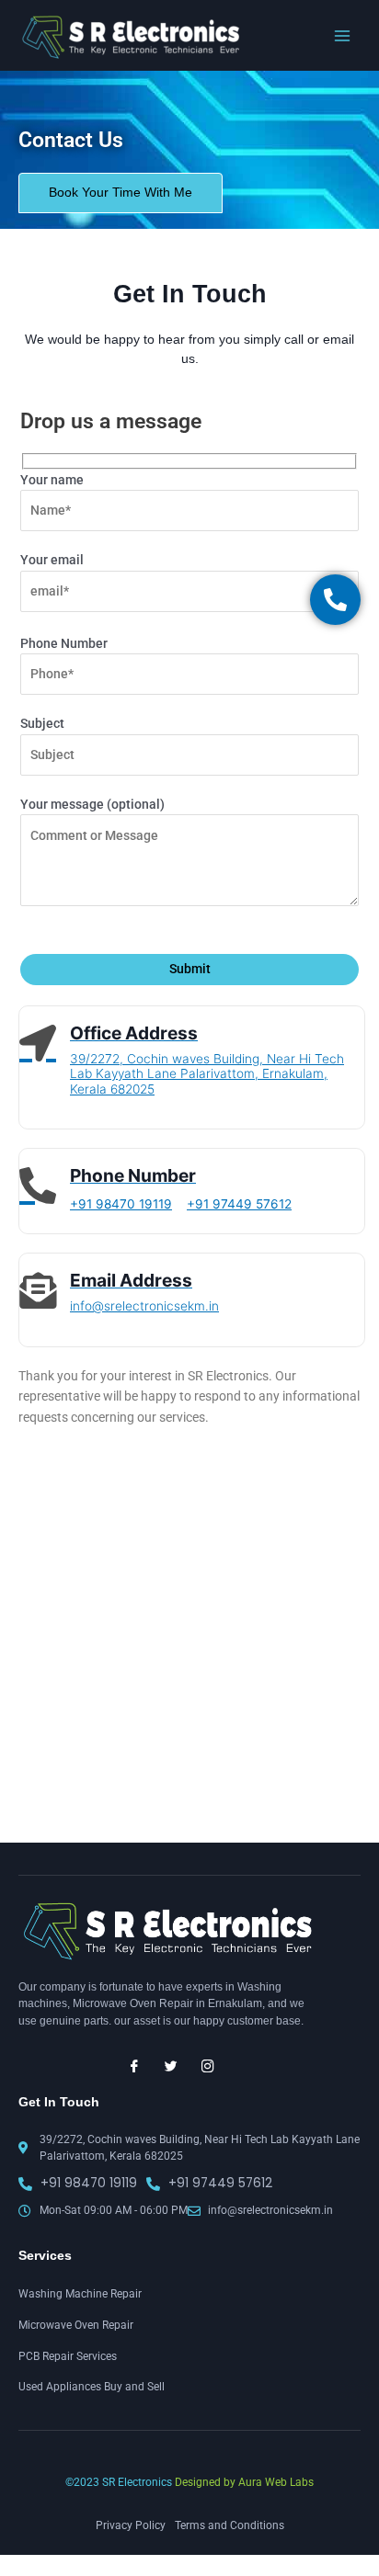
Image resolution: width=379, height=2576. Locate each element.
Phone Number (64, 643)
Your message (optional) (92, 804)
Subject (42, 723)
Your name (52, 480)
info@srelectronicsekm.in (144, 1306)
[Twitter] (171, 2066)
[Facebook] (134, 2066)
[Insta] (208, 2066)
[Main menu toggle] (343, 35)
